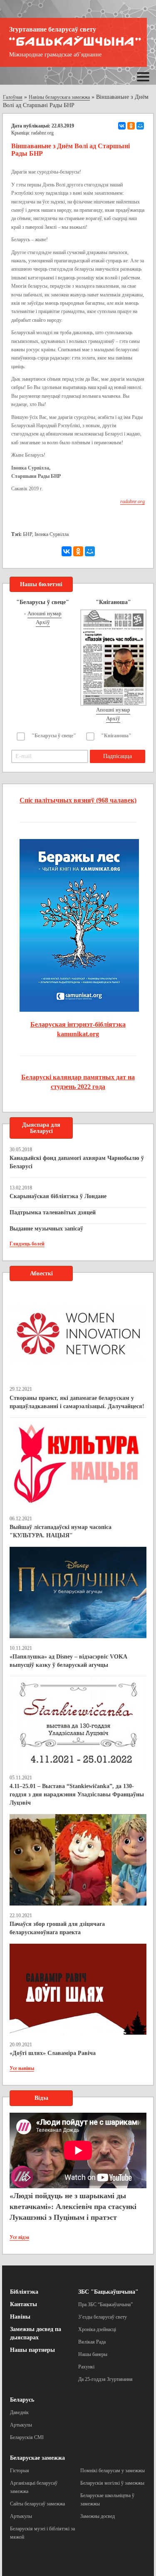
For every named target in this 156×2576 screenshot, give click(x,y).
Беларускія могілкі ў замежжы (112, 2483)
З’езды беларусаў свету (103, 2317)
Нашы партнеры (32, 2350)
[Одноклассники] (131, 126)
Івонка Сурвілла (52, 534)
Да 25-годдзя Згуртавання (105, 2379)
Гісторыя (20, 2471)
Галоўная (13, 97)
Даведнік (19, 2412)
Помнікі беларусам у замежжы (113, 2471)
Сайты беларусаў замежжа (37, 2504)
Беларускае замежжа (37, 2458)
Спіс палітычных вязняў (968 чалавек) (78, 800)
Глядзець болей (27, 1244)
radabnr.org (42, 133)
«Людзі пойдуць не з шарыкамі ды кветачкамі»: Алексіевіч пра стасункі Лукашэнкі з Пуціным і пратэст (73, 2206)
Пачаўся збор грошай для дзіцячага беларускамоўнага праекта (57, 1928)
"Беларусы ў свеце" (54, 736)
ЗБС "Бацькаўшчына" (108, 2292)
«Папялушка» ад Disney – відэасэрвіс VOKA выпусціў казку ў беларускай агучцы (68, 1661)
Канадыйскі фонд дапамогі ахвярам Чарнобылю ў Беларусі (77, 1162)
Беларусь (22, 2400)
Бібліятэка (24, 2292)
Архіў (43, 622)
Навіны (20, 2317)
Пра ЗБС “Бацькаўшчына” (105, 2304)
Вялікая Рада (92, 2342)
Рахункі (86, 2367)
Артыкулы (21, 2425)
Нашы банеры (93, 2354)
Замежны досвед (98, 2516)
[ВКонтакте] (122, 126)
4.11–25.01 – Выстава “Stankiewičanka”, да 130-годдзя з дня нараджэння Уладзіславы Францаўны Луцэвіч (77, 1794)
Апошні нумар (45, 613)
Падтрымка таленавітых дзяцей (53, 1212)
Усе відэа (19, 2237)
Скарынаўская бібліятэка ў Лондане (58, 1196)
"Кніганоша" (116, 736)
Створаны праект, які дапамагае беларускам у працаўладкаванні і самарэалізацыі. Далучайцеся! (77, 1402)
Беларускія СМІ (27, 2437)
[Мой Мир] (140, 126)
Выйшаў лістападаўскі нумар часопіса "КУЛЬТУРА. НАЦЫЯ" (61, 1531)
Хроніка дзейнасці (97, 2329)
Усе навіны (22, 2068)
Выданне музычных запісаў (46, 1229)
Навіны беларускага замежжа (59, 97)
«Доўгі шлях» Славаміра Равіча (53, 2053)
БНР (27, 534)
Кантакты (24, 2304)
